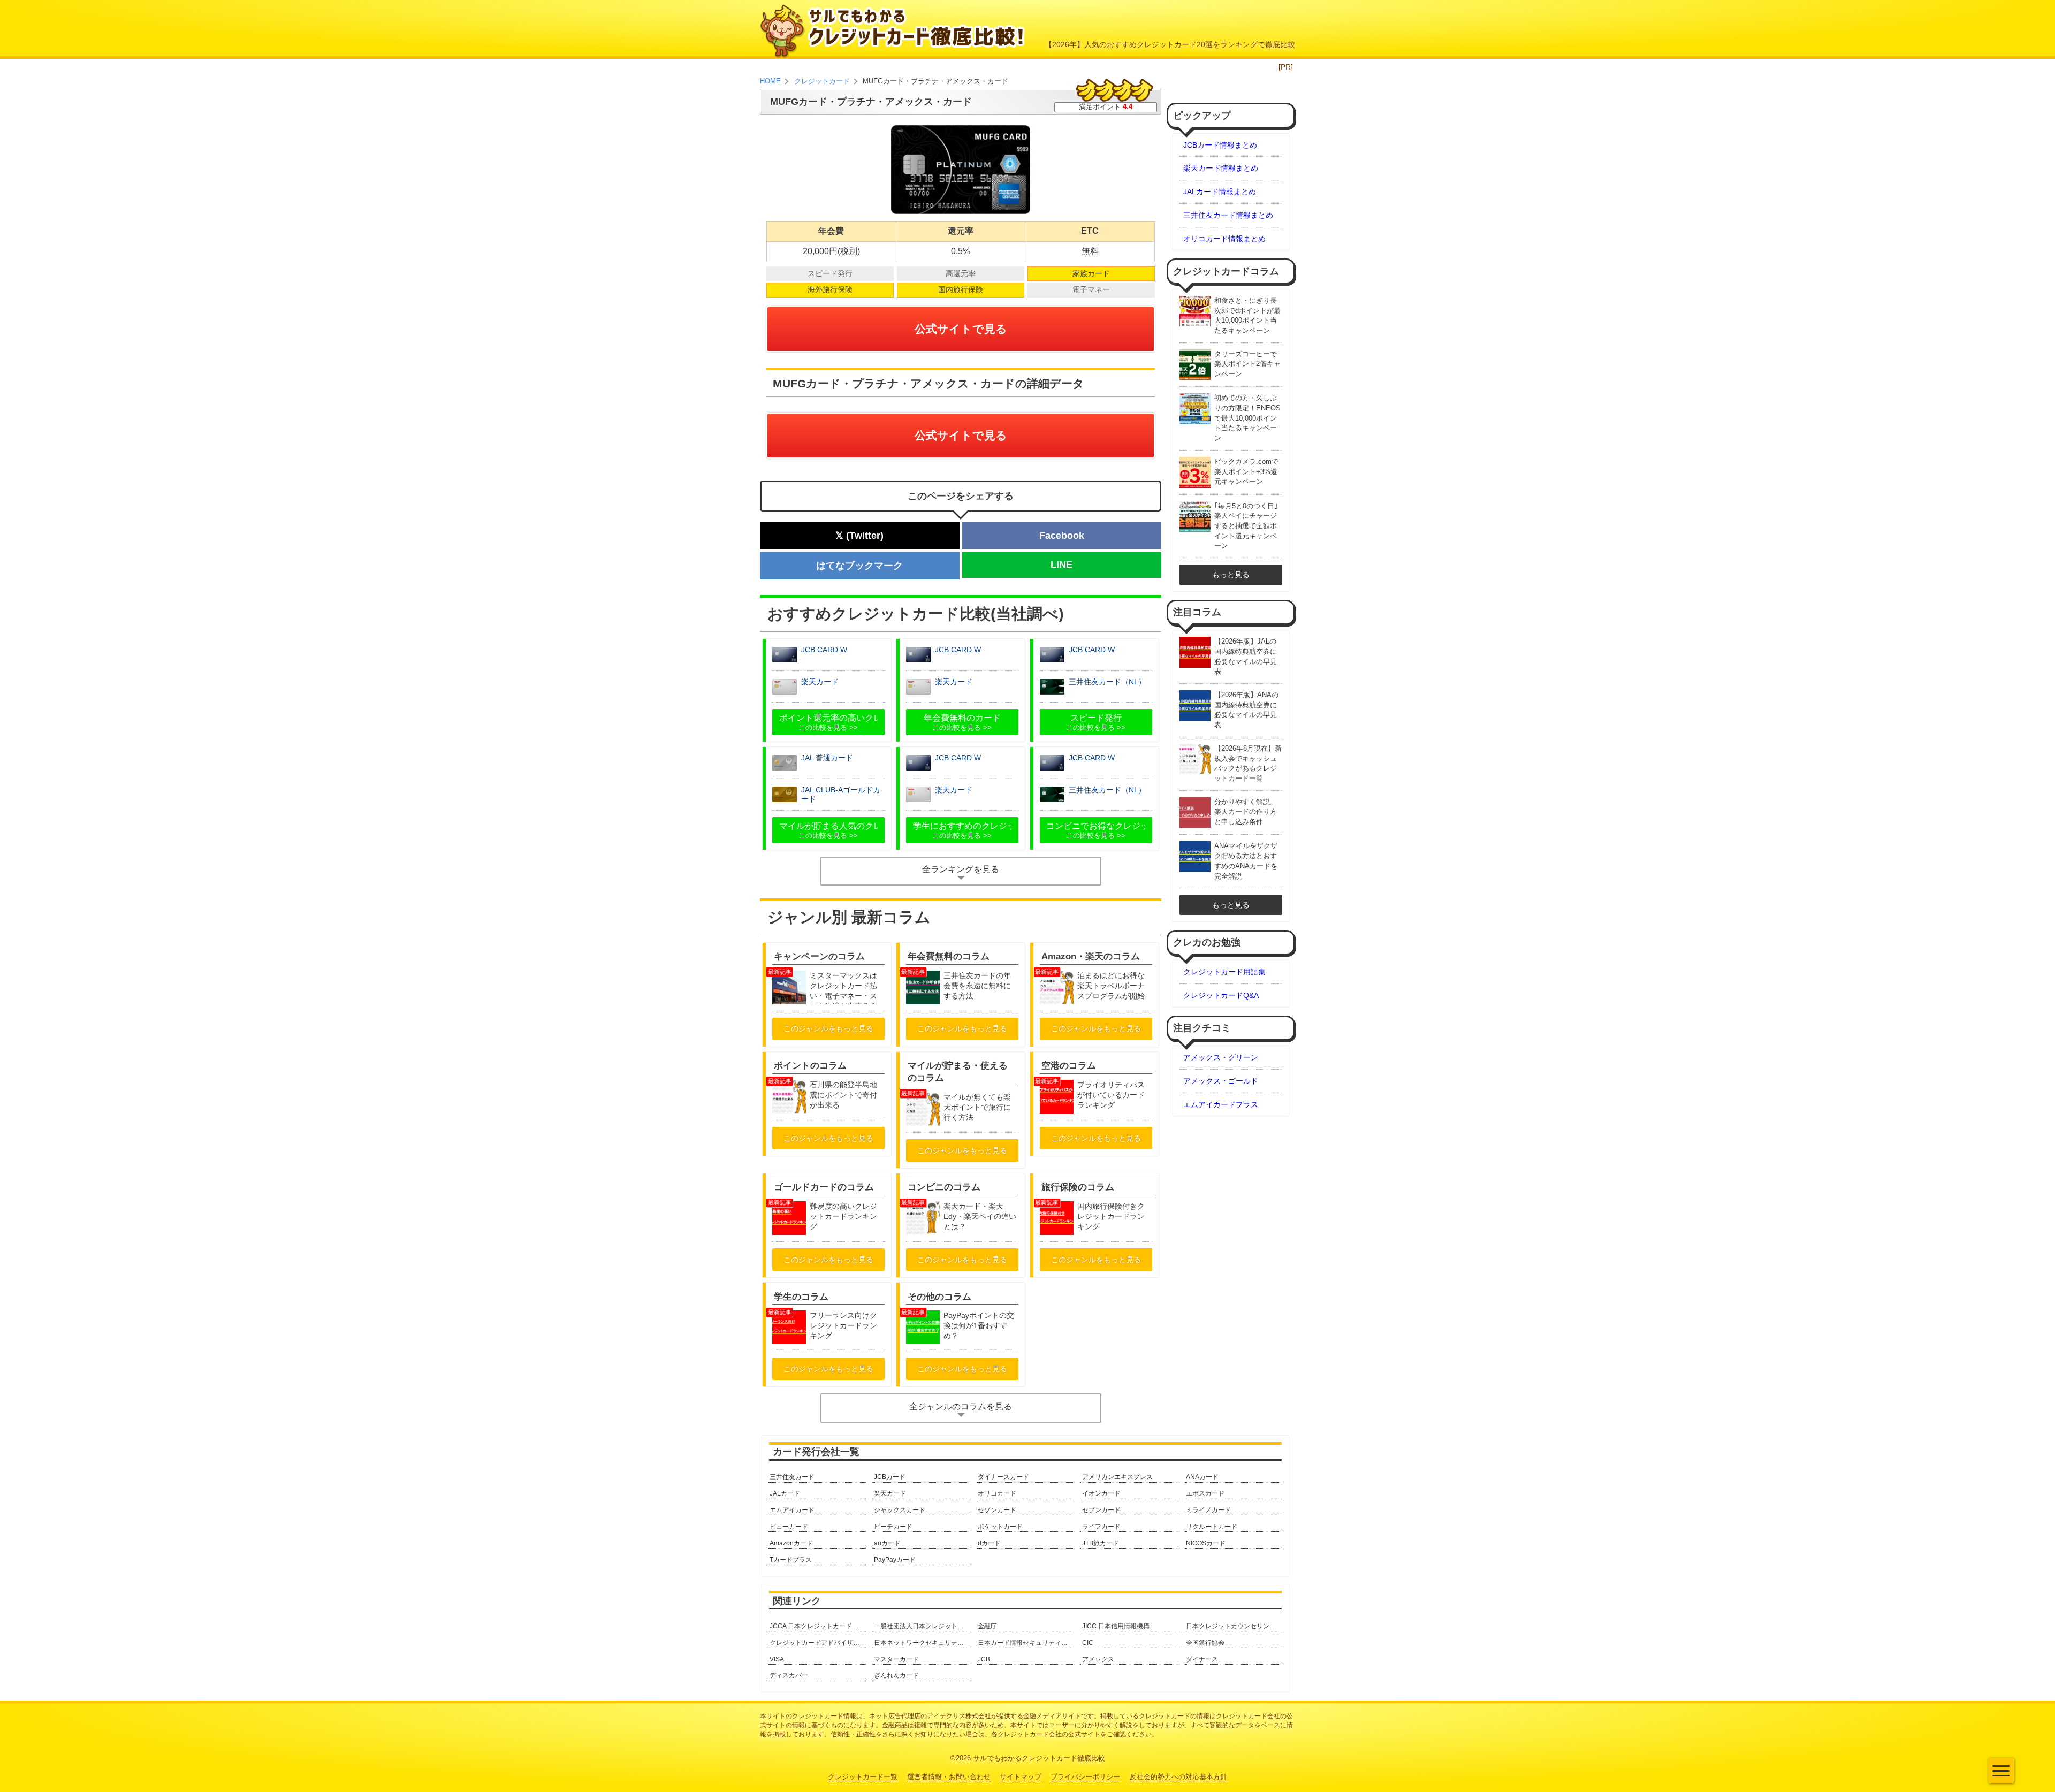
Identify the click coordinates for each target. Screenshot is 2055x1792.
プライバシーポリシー (1085, 1777)
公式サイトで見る (961, 329)
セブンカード (1101, 1510)
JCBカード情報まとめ (1220, 145)
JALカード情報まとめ (1220, 192)
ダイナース (1202, 1659)
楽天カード (890, 1493)
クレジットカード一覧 (863, 1777)
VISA (777, 1659)
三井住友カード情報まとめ (1228, 215)
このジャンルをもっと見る (828, 1028)
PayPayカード (895, 1560)
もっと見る (1231, 575)
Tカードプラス (791, 1560)
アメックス (1098, 1659)
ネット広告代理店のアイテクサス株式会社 (930, 1716)
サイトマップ (1021, 1777)
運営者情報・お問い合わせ (949, 1777)
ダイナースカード (1003, 1477)
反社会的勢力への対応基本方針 (1178, 1777)
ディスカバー (789, 1675)
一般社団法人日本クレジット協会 (922, 1626)
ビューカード (789, 1527)
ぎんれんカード (896, 1675)
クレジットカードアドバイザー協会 (818, 1643)
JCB (984, 1659)
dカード (989, 1543)
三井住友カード (792, 1477)
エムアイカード (792, 1510)
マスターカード (896, 1659)
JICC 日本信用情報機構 (1116, 1626)
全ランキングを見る (961, 869)
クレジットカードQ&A (1221, 995)
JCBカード (890, 1477)
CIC (1088, 1643)
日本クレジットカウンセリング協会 (1234, 1626)
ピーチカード (893, 1527)
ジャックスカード (900, 1510)
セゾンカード (997, 1510)
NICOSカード (1206, 1543)
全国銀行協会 (1205, 1643)
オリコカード (997, 1493)
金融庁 (987, 1626)
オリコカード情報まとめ (1224, 239)
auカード (887, 1543)
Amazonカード (791, 1543)
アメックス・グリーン (1221, 1057)
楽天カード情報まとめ (1221, 168)
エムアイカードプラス (1221, 1104)
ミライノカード (1208, 1510)
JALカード (785, 1493)
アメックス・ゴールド (1221, 1081)
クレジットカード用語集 (1224, 972)
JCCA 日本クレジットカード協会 (817, 1626)
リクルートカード (1212, 1527)
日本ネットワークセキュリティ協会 (922, 1643)
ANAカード (1202, 1477)
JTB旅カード (1101, 1543)
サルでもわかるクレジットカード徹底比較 (1039, 1758)
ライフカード (1101, 1527)
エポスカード (1205, 1493)
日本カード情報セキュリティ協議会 (1026, 1643)
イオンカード (1101, 1493)
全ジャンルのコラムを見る (961, 1406)
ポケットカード (1000, 1527)
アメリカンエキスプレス (1117, 1477)
